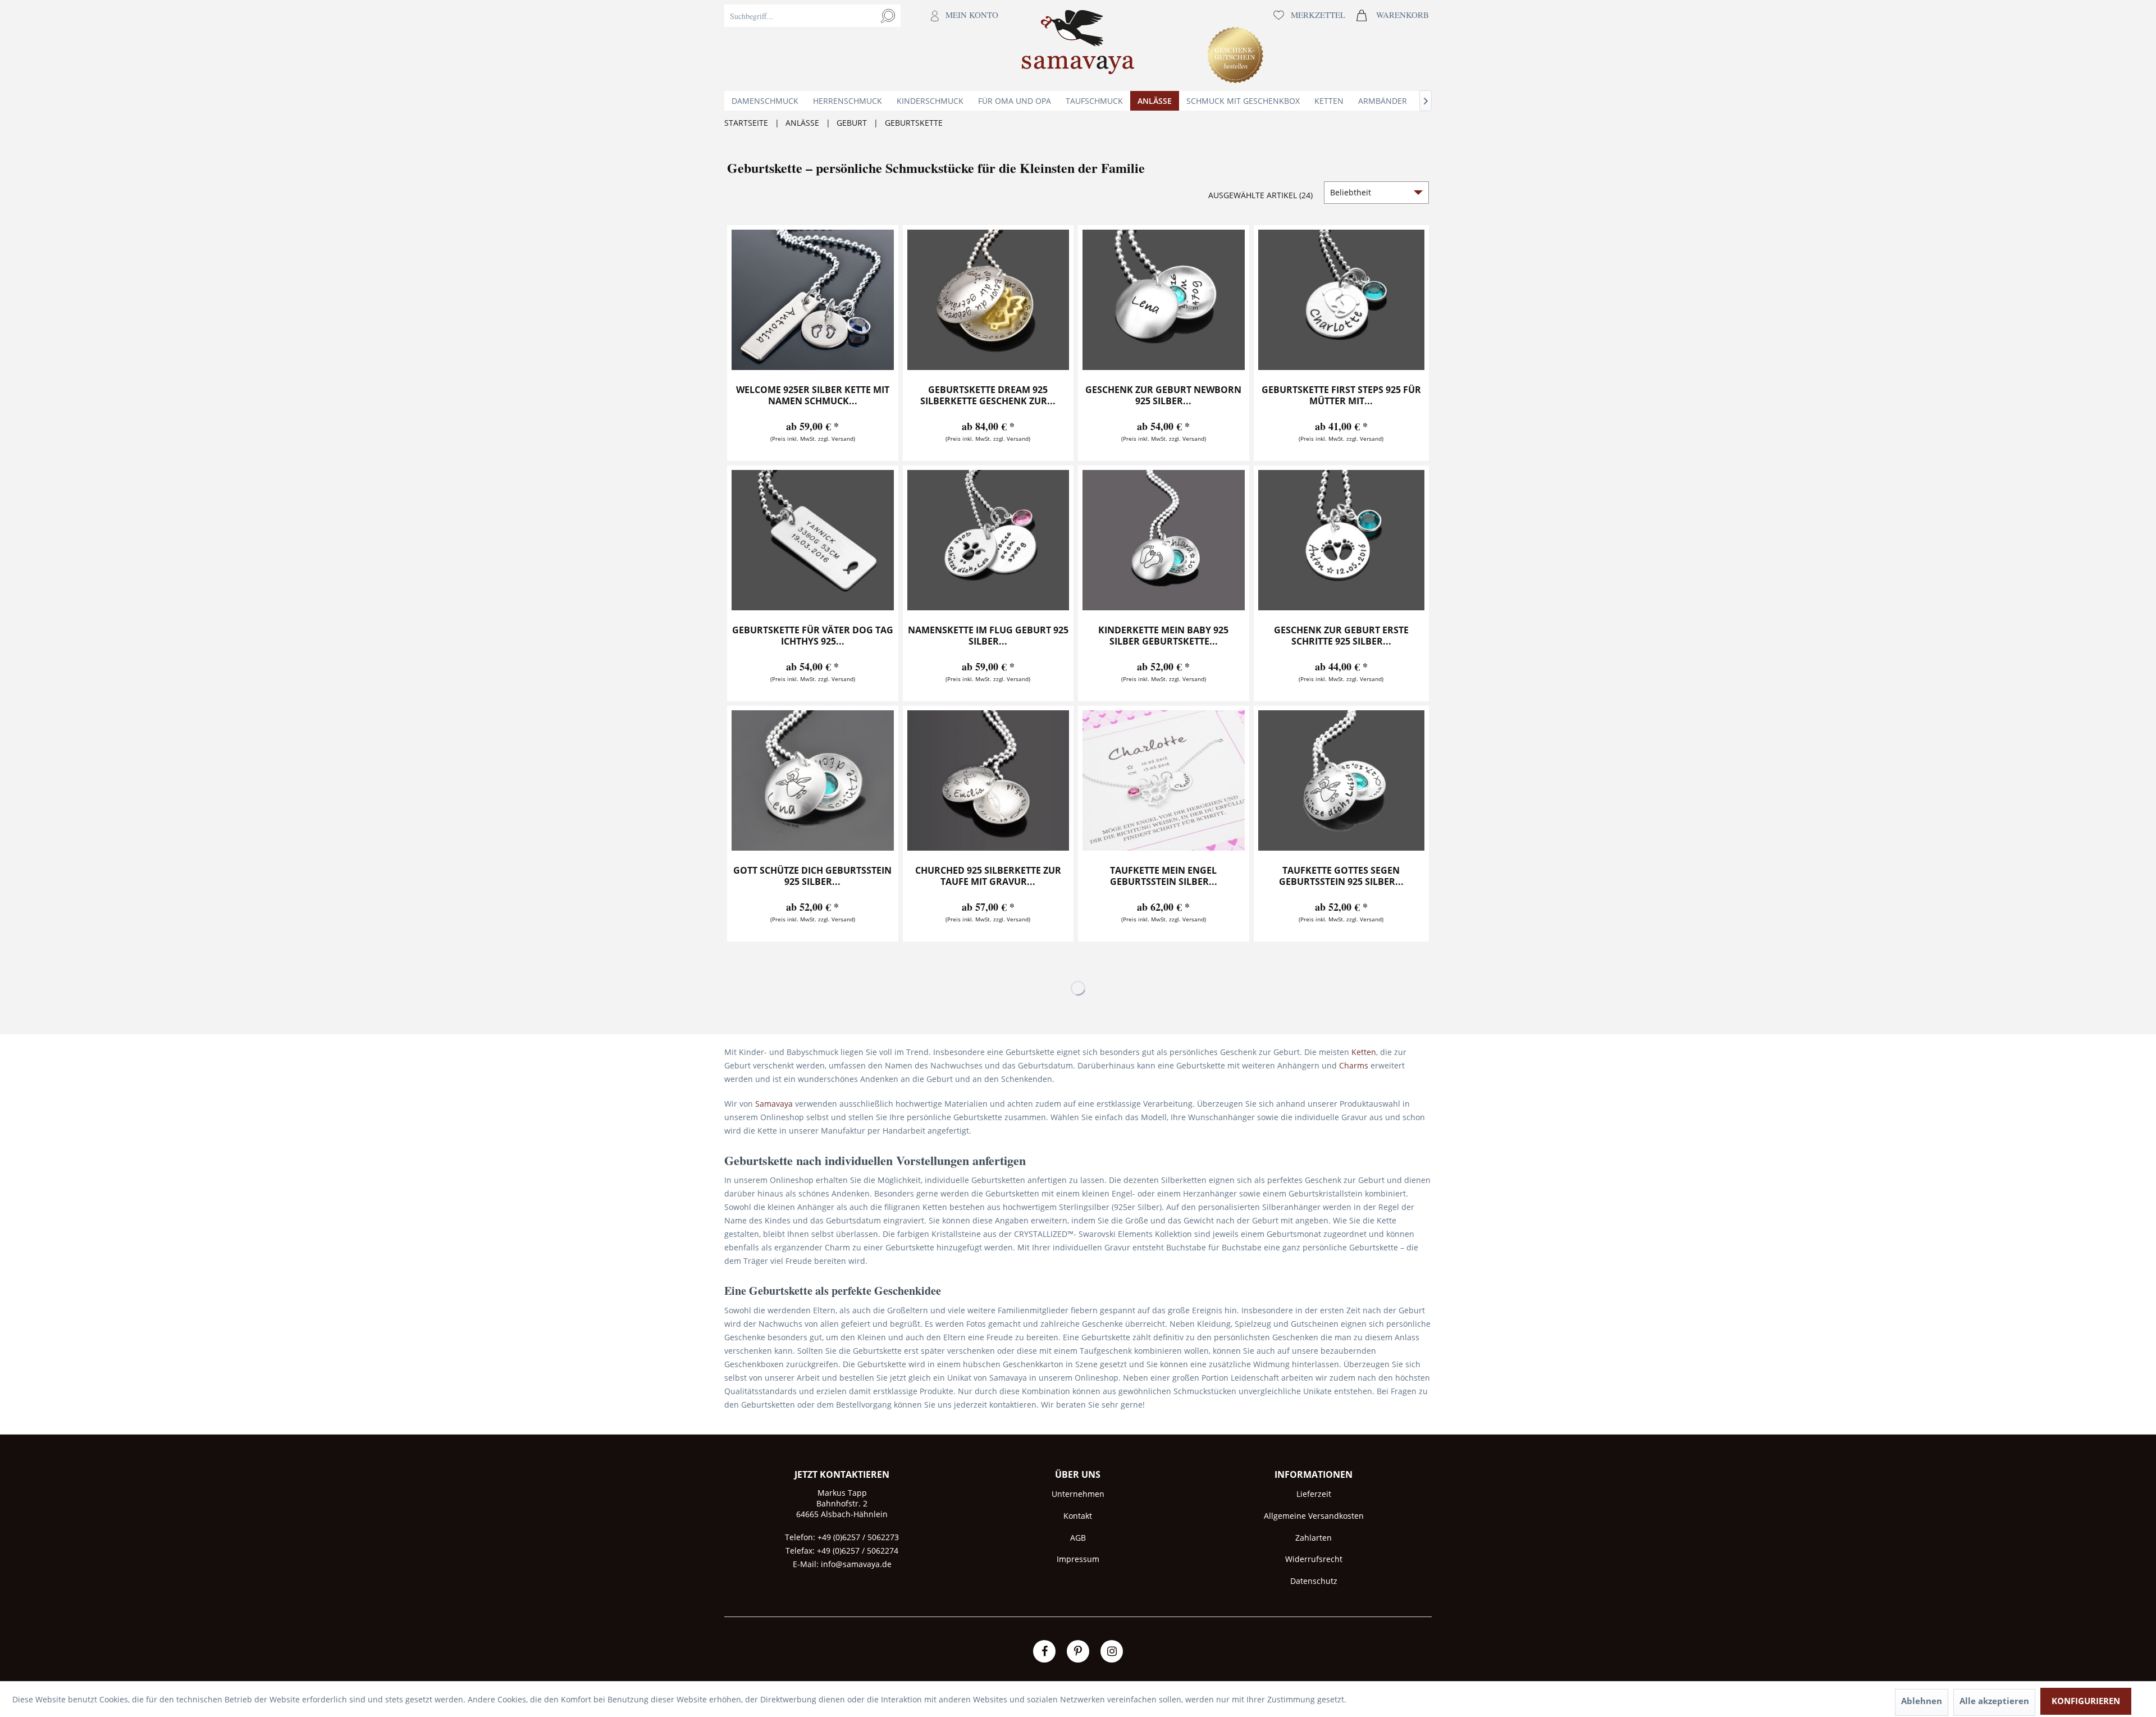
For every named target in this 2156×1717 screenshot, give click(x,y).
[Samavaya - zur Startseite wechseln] (1078, 45)
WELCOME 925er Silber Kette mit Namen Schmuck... (813, 396)
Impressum (1078, 1559)
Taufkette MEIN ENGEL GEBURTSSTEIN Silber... (1164, 876)
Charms (1354, 1065)
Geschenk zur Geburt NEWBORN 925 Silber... (1163, 396)
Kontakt (1078, 1516)
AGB (1078, 1538)
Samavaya (774, 1104)
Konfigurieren (2086, 1701)
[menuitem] (864, 45)
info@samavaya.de (856, 1564)
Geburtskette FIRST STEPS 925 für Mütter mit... (1341, 396)
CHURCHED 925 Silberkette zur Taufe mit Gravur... (988, 876)
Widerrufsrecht (1314, 1559)
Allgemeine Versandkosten (1314, 1516)
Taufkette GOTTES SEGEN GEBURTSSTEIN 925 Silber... (1341, 876)
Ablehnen (1922, 1701)
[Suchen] (888, 16)
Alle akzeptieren (1994, 1701)
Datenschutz (1314, 1581)
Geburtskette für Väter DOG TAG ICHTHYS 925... (813, 636)
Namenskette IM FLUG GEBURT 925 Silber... (988, 636)
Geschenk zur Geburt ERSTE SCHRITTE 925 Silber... (1341, 636)
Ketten (1364, 1052)
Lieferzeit (1314, 1494)
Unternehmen (1078, 1494)
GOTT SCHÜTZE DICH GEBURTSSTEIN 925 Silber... (812, 876)
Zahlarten (1314, 1538)
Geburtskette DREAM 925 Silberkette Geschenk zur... (988, 396)
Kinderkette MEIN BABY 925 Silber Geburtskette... (1163, 636)
